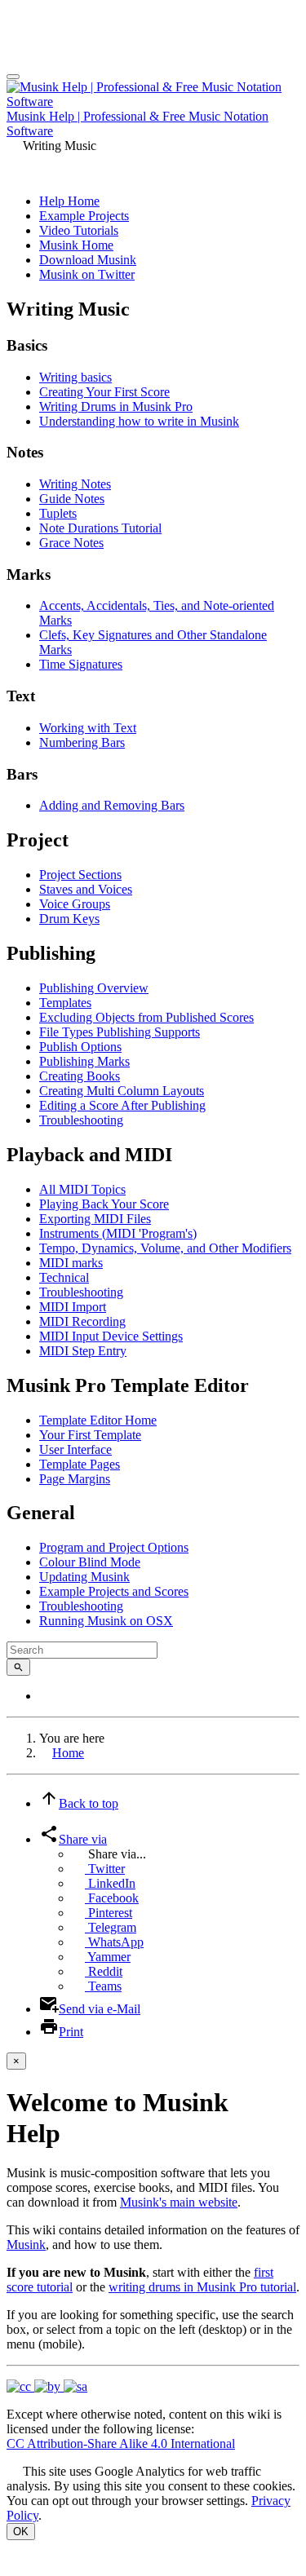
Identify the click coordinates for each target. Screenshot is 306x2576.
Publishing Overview (94, 988)
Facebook (112, 1898)
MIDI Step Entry (83, 1351)
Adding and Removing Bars (112, 805)
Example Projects (84, 216)
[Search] (18, 1667)
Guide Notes (72, 499)
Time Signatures (81, 664)
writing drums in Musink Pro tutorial (202, 2287)
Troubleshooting (81, 1120)
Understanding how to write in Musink (139, 421)
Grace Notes (71, 543)
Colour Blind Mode (90, 1562)
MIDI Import (73, 1307)
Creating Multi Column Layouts (122, 1091)
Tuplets (58, 513)
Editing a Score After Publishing (122, 1105)
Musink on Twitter (87, 274)
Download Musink (88, 260)
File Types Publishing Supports (120, 1032)
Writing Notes (75, 484)
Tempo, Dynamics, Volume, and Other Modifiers (165, 1248)
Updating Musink (84, 1577)
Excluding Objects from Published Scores (146, 1017)
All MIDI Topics (82, 1189)
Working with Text (88, 728)
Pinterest (109, 1913)
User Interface (75, 1449)
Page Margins (75, 1479)
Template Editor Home (98, 1420)
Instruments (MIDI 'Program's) (118, 1233)
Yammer (108, 1957)
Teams (103, 1986)
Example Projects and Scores (114, 1591)
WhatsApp (114, 1942)
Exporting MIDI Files (95, 1219)
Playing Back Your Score (104, 1204)
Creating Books (80, 1076)
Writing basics (75, 377)
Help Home (69, 201)
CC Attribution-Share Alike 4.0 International (121, 2443)
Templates (65, 1003)
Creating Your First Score (104, 392)
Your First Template (90, 1435)
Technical (64, 1277)
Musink (26, 2245)
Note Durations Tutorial (100, 528)
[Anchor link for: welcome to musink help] (73, 2131)
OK (21, 2532)
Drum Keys (69, 919)
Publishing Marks (84, 1061)
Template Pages (80, 1464)
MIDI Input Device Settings (111, 1336)
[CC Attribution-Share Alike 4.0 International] (47, 2386)
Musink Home (76, 245)
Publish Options (80, 1047)
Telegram (111, 1927)
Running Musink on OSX (106, 1621)
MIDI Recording (82, 1321)
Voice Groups (75, 904)
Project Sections (80, 875)
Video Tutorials (79, 230)
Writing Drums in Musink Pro (116, 407)
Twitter (105, 1869)
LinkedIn (110, 1883)
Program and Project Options (114, 1547)
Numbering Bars (82, 742)
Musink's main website (179, 2202)
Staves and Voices (86, 889)
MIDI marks (71, 1263)
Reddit (104, 1971)
